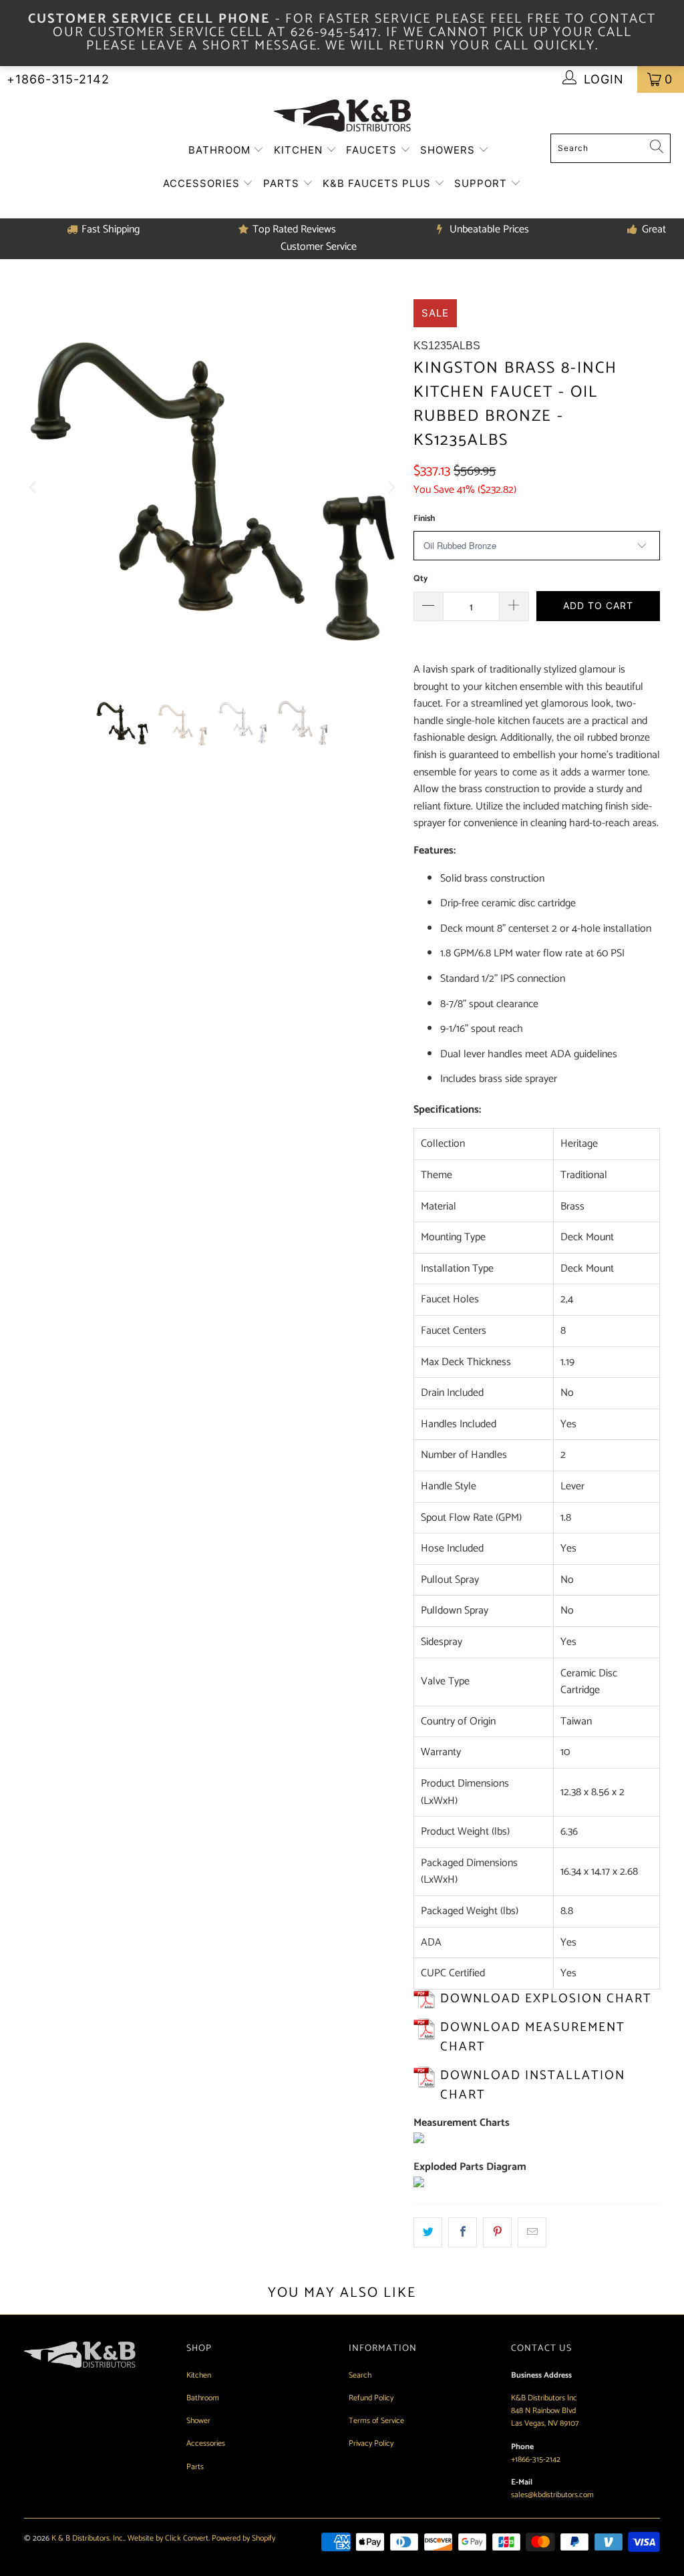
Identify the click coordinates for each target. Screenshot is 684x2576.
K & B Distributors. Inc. (88, 2538)
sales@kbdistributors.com (552, 2495)
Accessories (203, 183)
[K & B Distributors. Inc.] (342, 117)
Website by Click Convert (168, 2538)
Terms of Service (376, 2421)
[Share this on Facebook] (463, 2233)
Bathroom (221, 150)
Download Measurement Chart (533, 2037)
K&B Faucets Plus (378, 183)
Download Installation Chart (533, 2085)
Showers (449, 150)
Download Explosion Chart (546, 1999)
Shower (198, 2421)
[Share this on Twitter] (428, 2233)
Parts (283, 183)
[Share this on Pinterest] (497, 2233)
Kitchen (300, 150)
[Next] (390, 488)
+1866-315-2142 (58, 79)
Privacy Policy (371, 2443)
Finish (424, 519)
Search (360, 2375)
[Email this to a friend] (532, 2233)
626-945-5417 (334, 32)
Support (482, 183)
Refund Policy (371, 2398)
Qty (421, 579)
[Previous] (34, 488)
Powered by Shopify (243, 2538)
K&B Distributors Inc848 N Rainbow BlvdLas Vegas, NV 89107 (545, 2411)
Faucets (373, 150)
